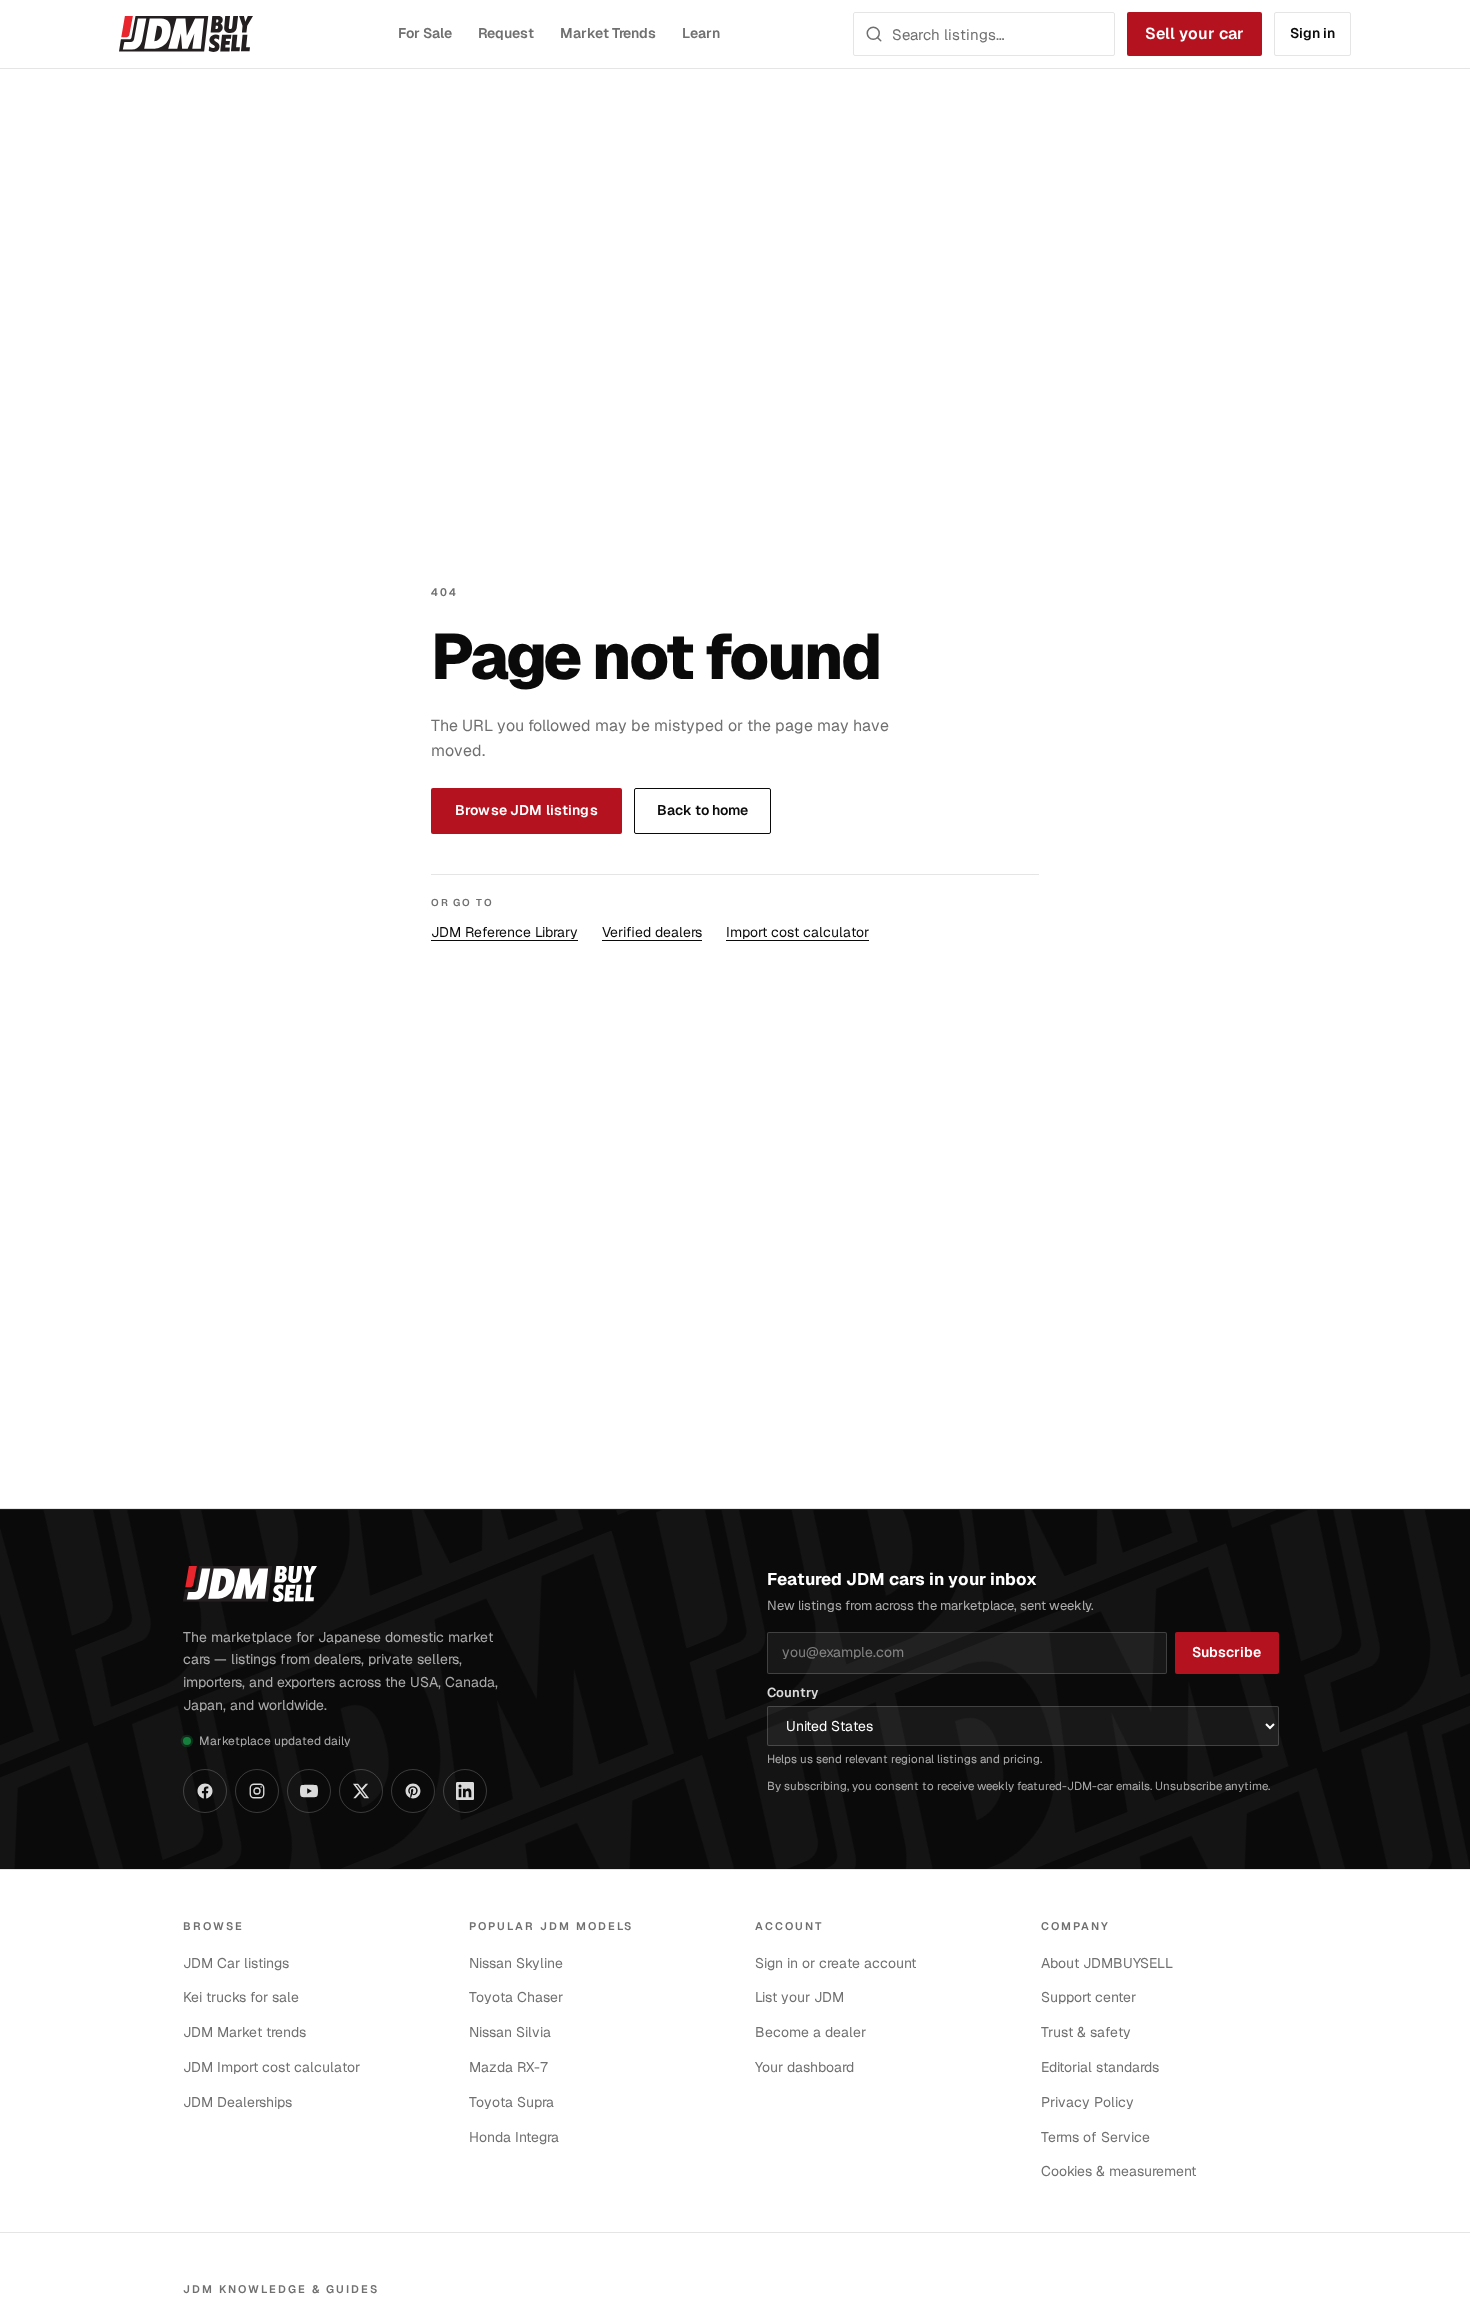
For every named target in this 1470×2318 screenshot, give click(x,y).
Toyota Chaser (516, 1997)
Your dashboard (804, 2067)
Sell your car (1194, 33)
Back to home (702, 810)
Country (792, 1692)
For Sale (424, 33)
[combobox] (996, 34)
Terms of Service (1095, 2137)
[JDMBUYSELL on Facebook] (205, 1791)
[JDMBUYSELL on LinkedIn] (465, 1791)
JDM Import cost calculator (271, 2067)
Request (506, 33)
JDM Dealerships (237, 2102)
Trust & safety (1086, 2032)
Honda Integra (514, 2137)
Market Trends (608, 33)
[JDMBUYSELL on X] (361, 1791)
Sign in (1312, 33)
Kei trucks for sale (241, 1997)
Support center (1088, 1997)
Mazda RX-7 (509, 2067)
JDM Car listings (236, 1963)
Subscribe (1226, 1652)
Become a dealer (810, 2032)
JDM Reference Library (504, 932)
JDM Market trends (244, 2032)
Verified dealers (652, 932)
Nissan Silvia (510, 2032)
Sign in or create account (835, 1963)
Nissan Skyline (516, 1963)
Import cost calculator (797, 932)
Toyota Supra (511, 2102)
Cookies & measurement (1118, 2171)
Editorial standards (1100, 2067)
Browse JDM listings (526, 810)
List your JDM (799, 1997)
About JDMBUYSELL (1107, 1963)
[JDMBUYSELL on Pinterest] (413, 1791)
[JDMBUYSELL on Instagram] (257, 1791)
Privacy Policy (1087, 2102)
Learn (701, 33)
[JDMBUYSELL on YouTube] (309, 1791)
